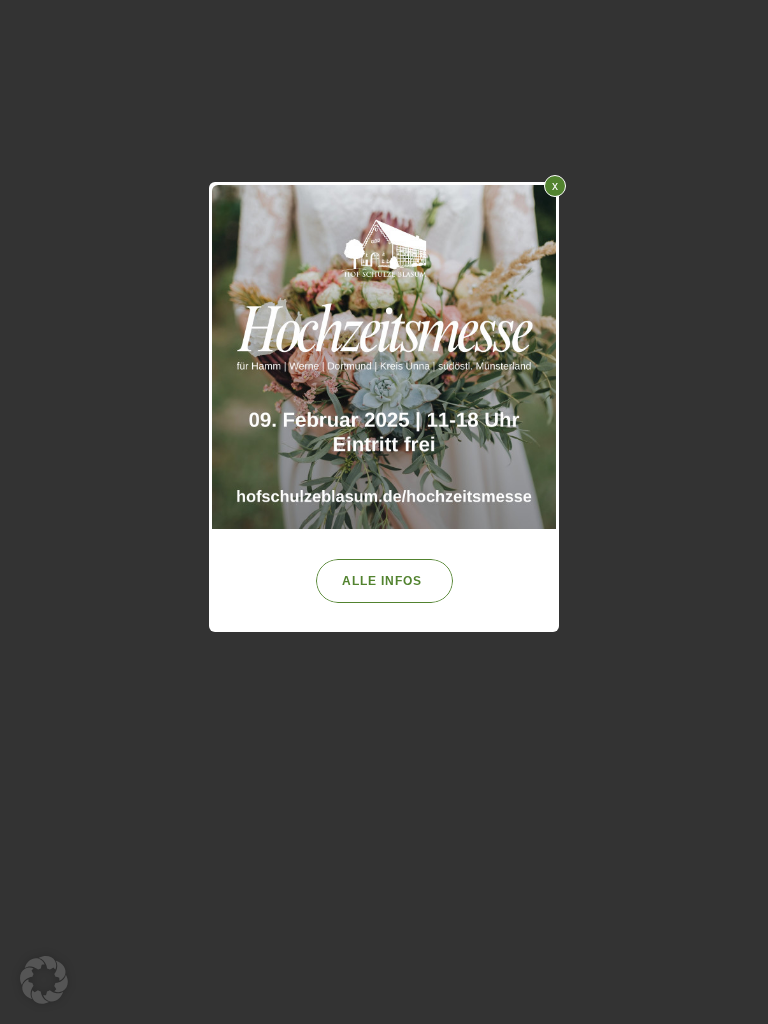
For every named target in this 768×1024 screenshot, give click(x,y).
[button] (44, 980)
